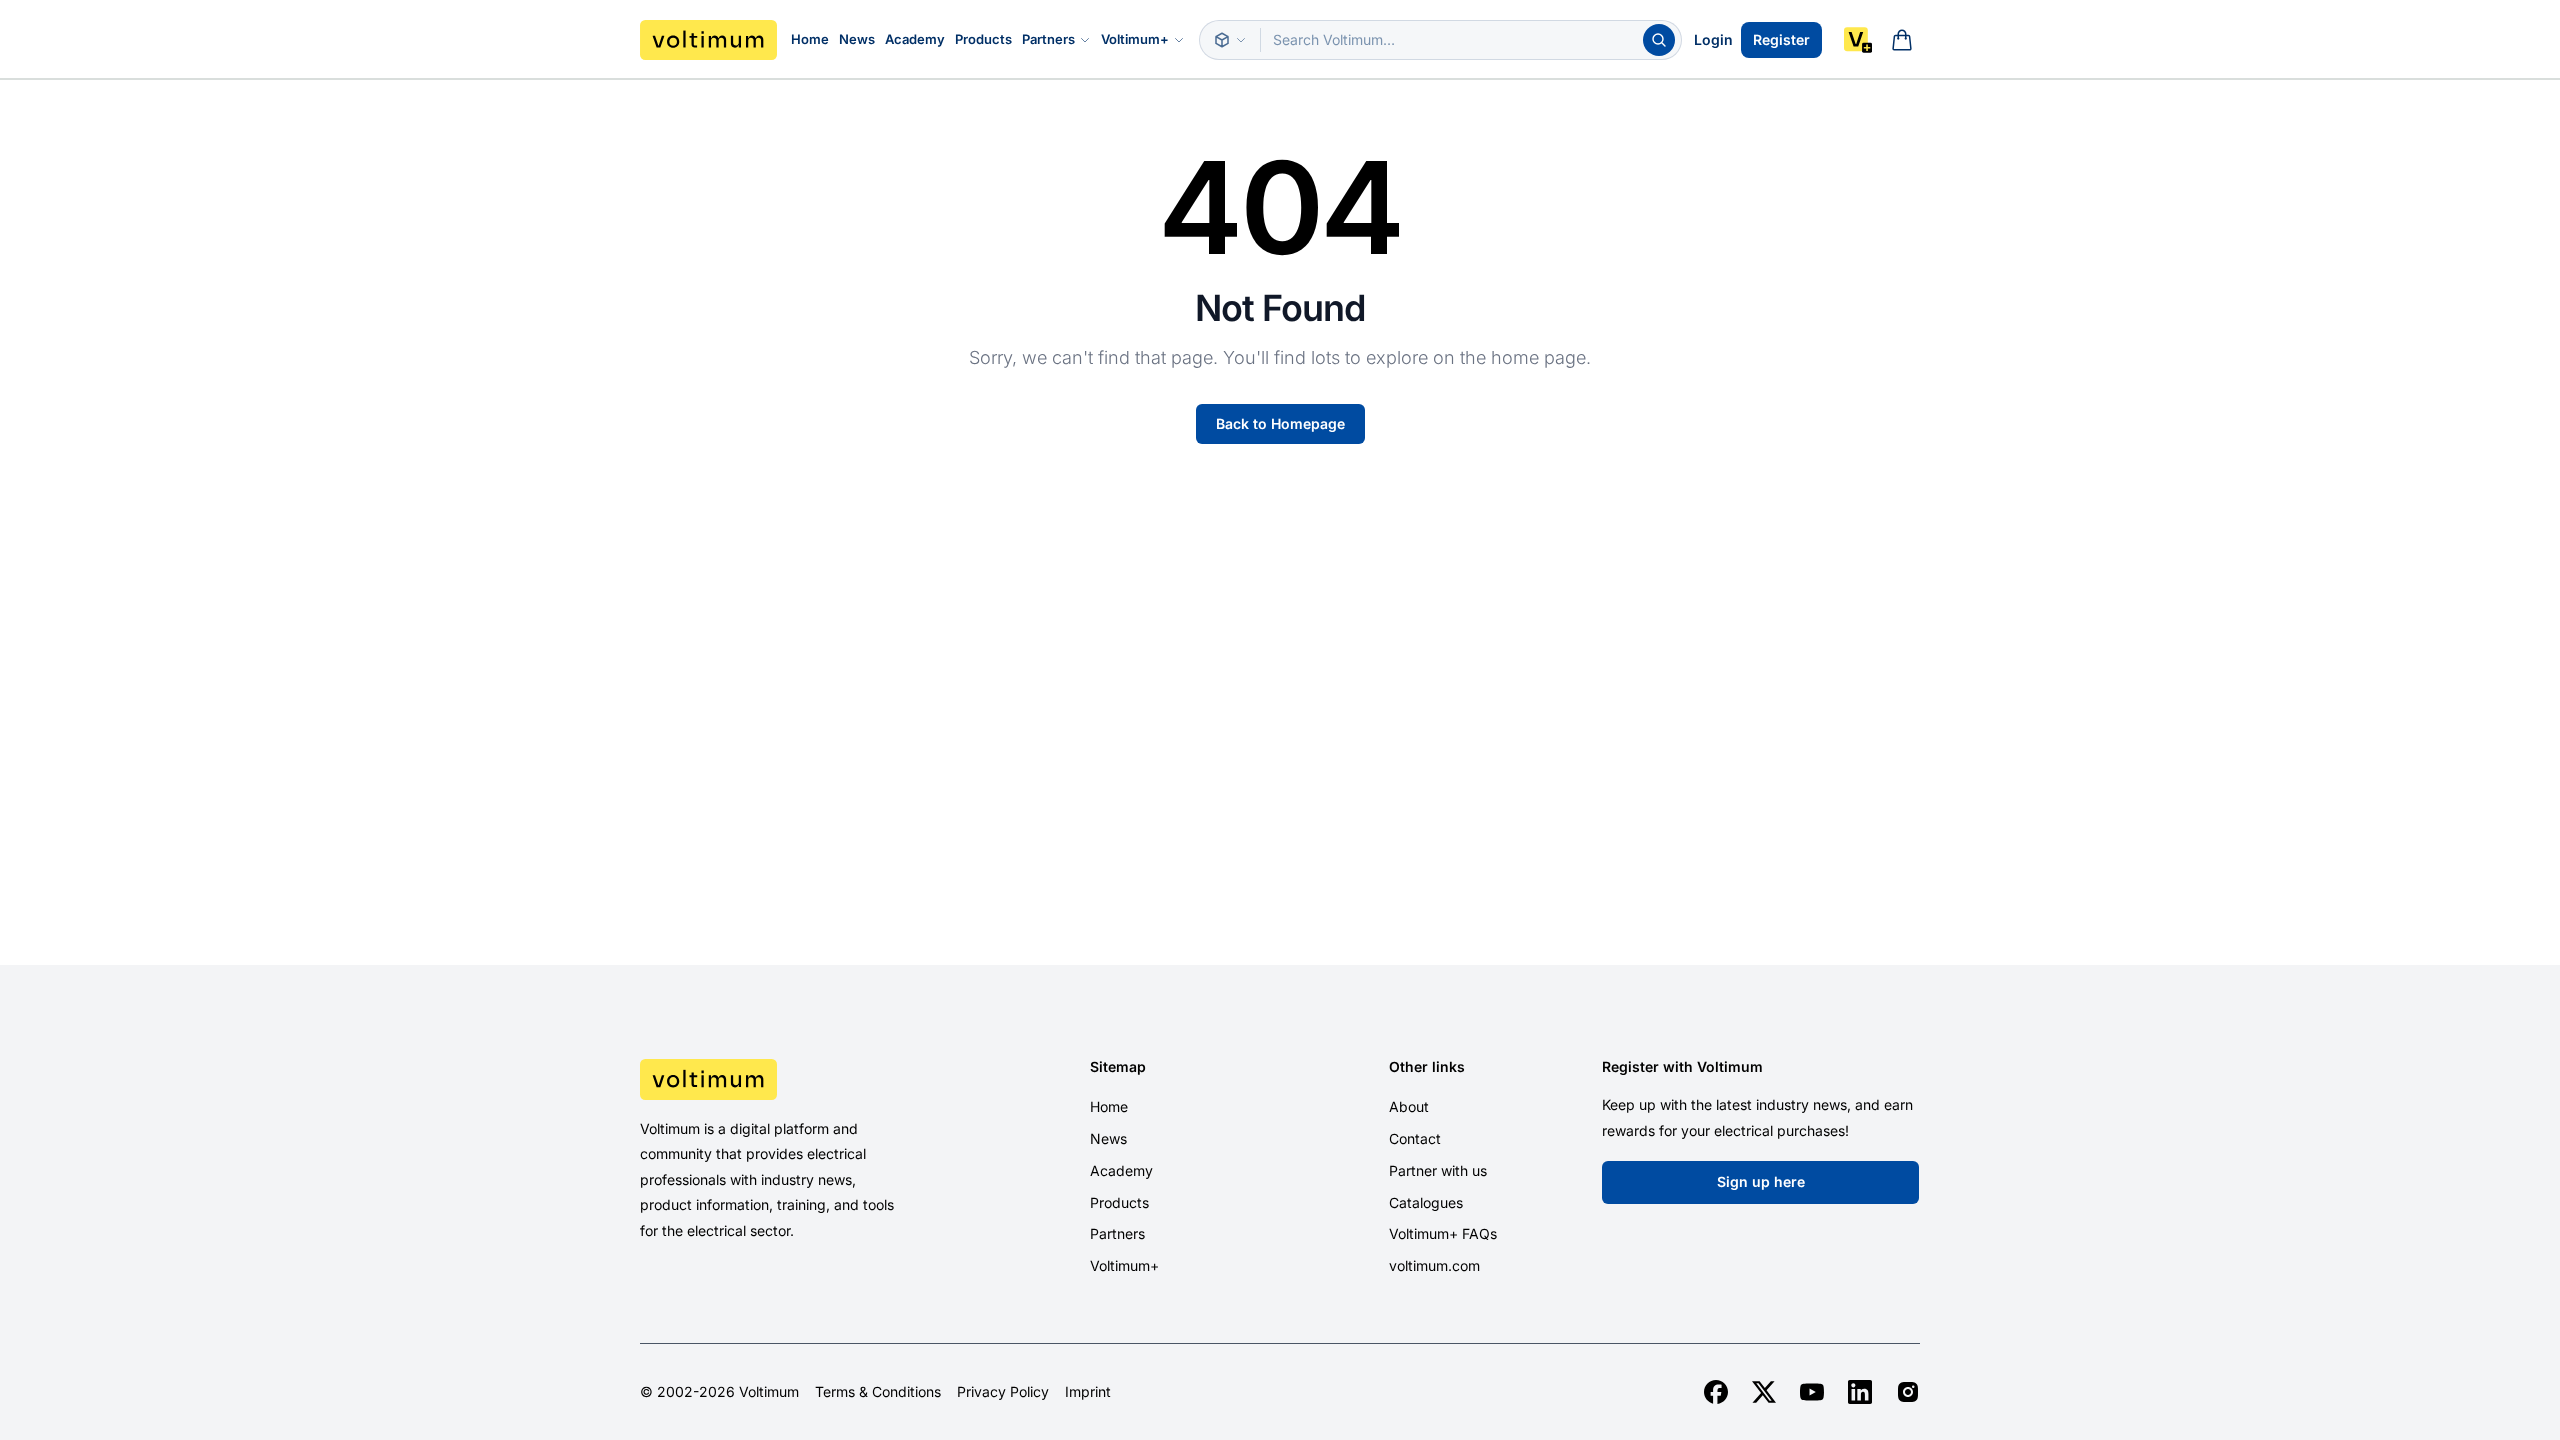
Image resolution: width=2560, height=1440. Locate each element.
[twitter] (1764, 1392)
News (857, 39)
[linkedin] (1860, 1392)
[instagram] (1908, 1392)
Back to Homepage (1280, 423)
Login (1713, 39)
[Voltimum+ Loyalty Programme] (1858, 40)
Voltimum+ (1135, 39)
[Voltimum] (708, 40)
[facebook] (1716, 1392)
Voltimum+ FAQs (1443, 1233)
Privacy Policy (1003, 1392)
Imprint (1088, 1392)
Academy (915, 39)
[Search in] (1230, 40)
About (1409, 1106)
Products (983, 39)
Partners (1048, 39)
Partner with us (1438, 1170)
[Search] (1659, 40)
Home (810, 39)
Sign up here (1761, 1181)
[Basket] (1902, 40)
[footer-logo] (791, 1079)
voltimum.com (1434, 1265)
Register (1781, 39)
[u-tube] (1812, 1392)
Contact (1415, 1138)
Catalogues (1426, 1202)
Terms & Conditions (878, 1392)
